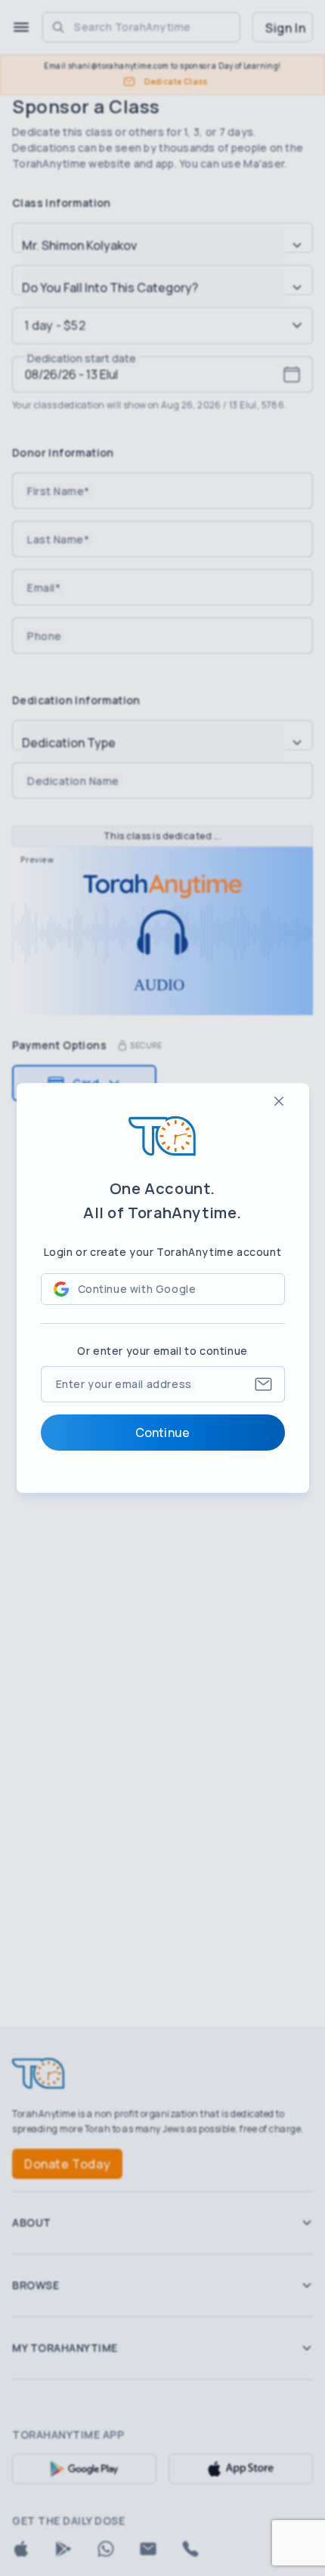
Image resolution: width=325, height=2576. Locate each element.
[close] (279, 1101)
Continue (162, 1433)
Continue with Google (137, 1289)
